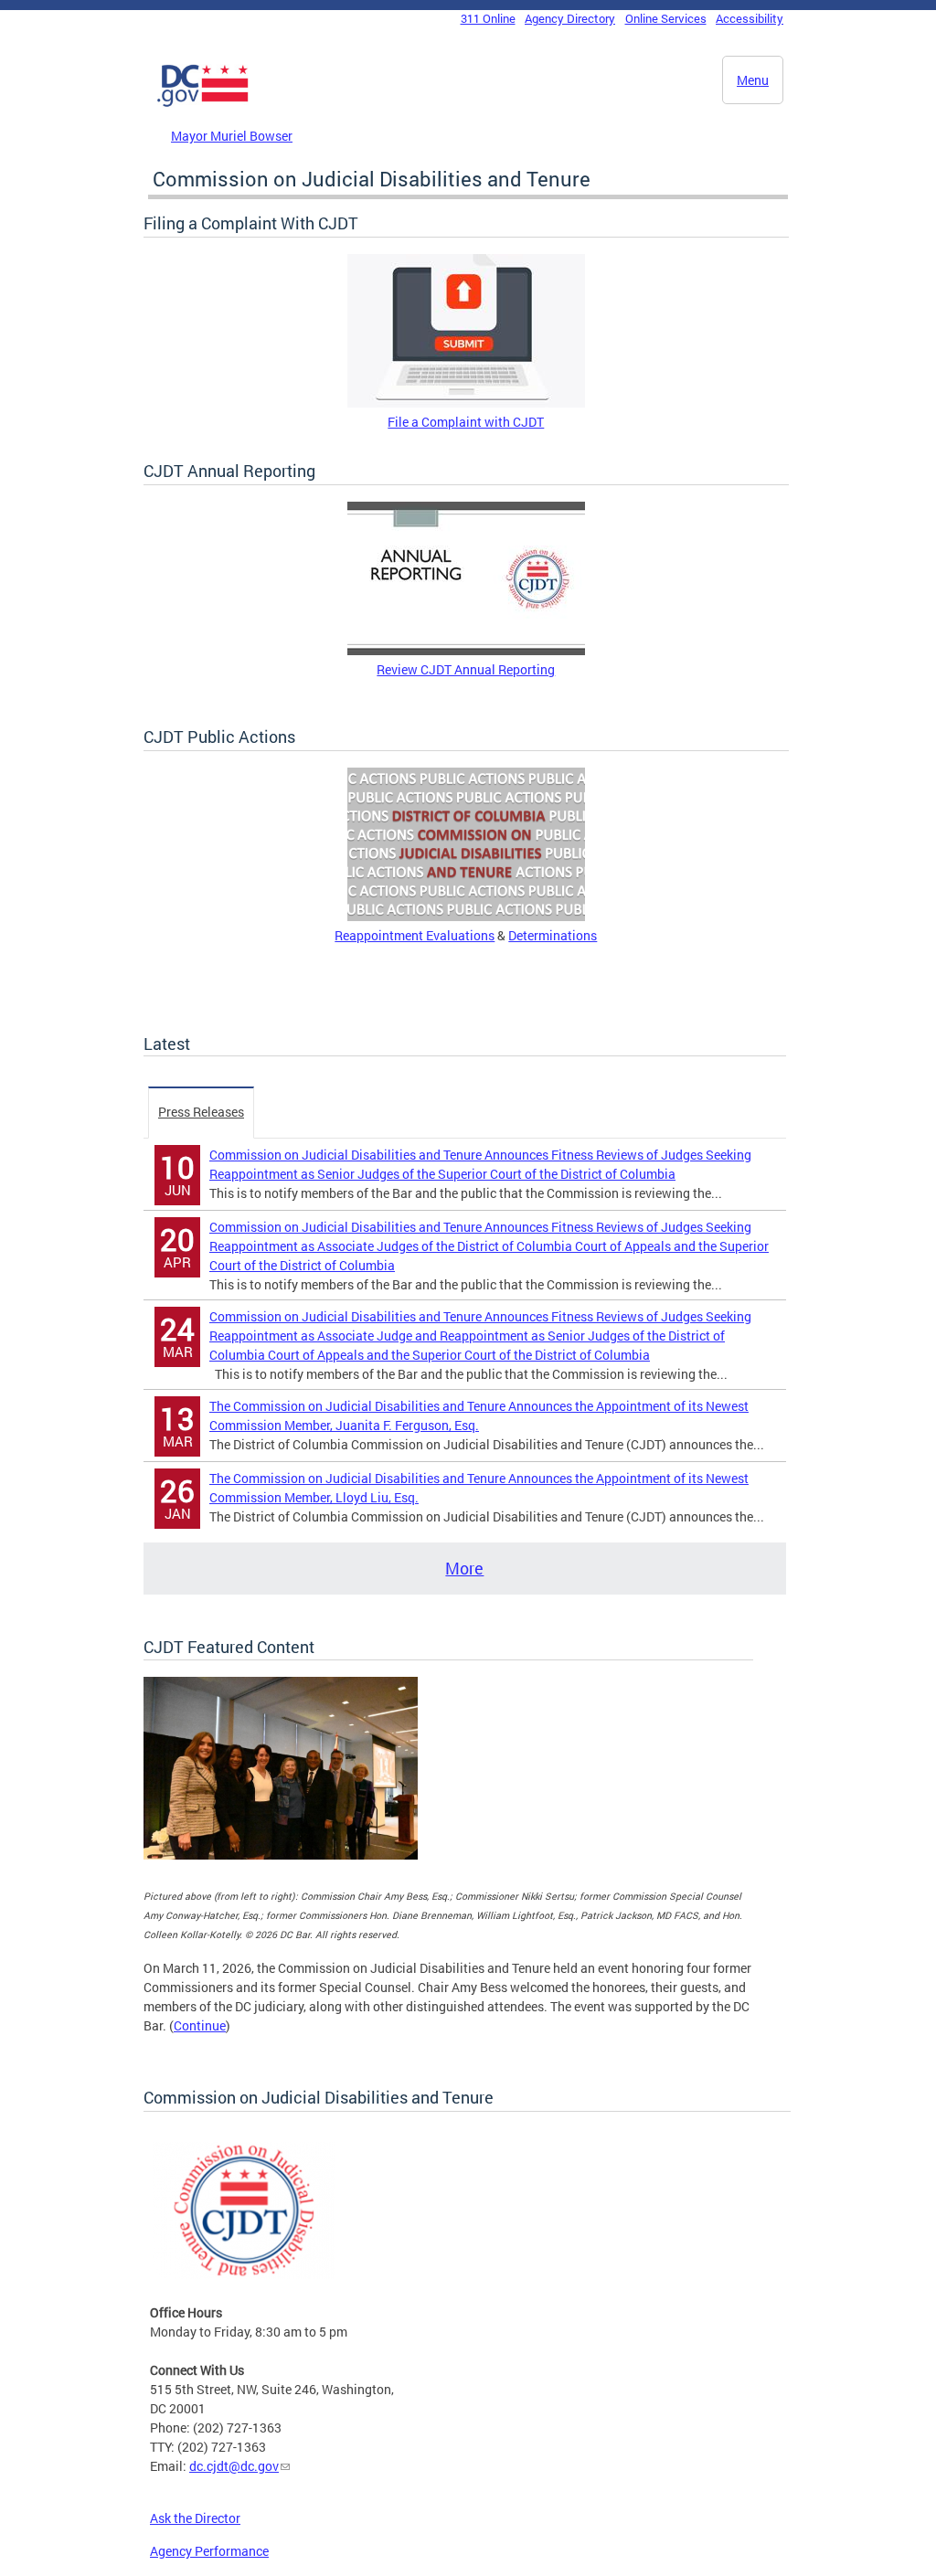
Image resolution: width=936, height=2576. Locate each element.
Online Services (666, 18)
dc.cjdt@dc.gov (234, 2466)
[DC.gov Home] (203, 103)
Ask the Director (195, 2518)
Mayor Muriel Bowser (232, 136)
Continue (200, 2025)
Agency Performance (209, 2551)
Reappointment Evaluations (415, 935)
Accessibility (750, 18)
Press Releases (201, 1112)
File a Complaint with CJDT (466, 422)
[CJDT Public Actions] (466, 916)
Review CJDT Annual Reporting (466, 669)
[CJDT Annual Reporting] (466, 650)
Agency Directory (570, 18)
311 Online (488, 18)
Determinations (553, 935)
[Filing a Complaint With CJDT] (466, 403)
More (464, 1568)
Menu (753, 80)
